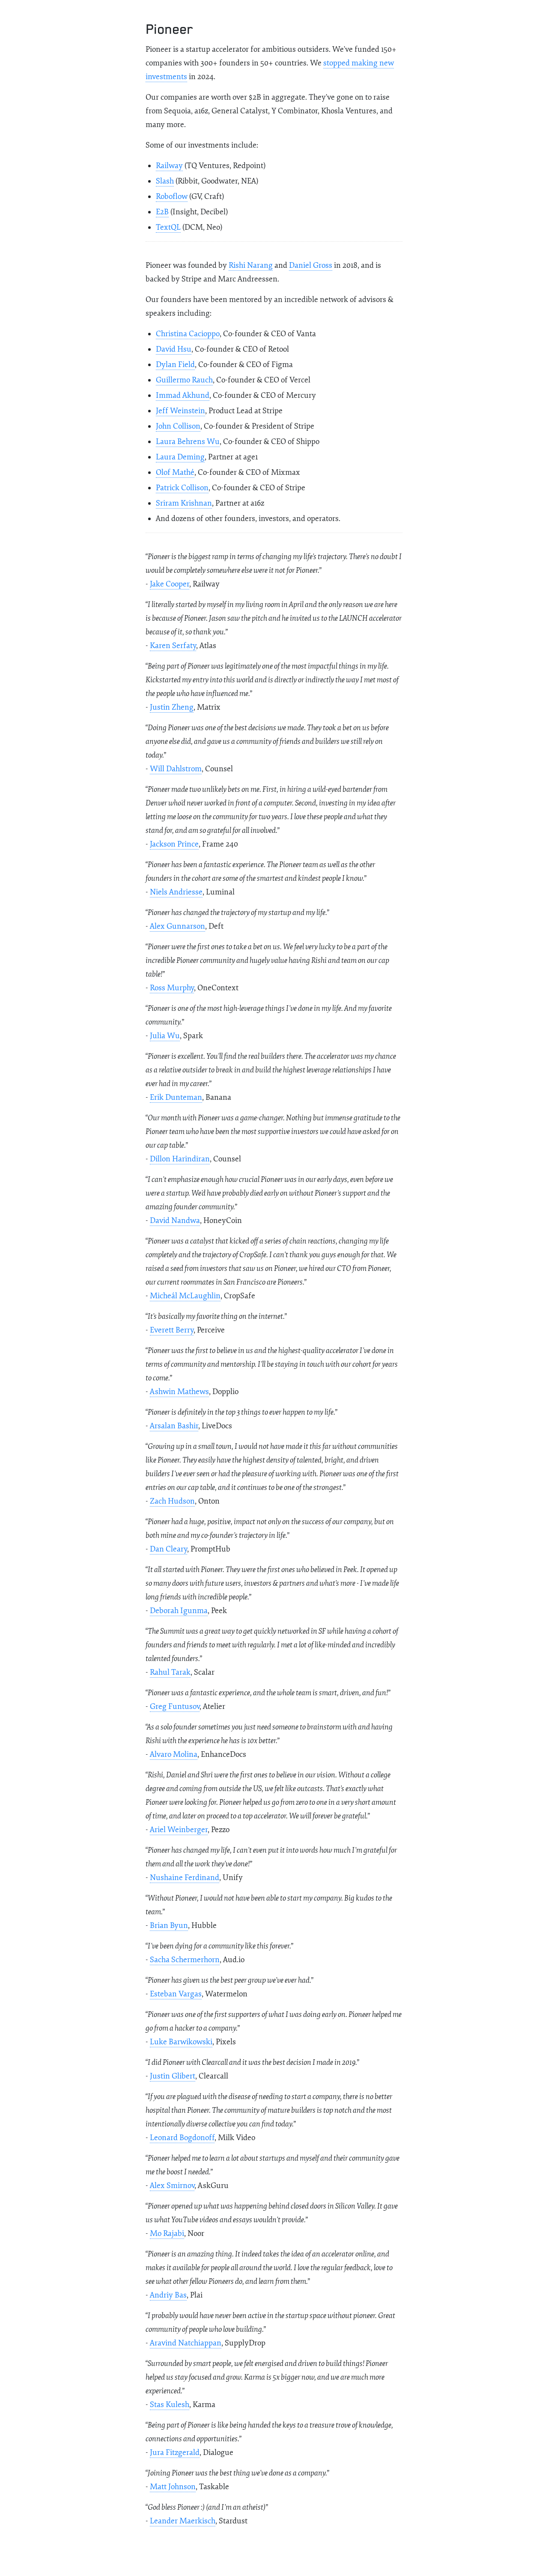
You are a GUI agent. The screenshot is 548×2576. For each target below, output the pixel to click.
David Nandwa (175, 1221)
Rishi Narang (251, 265)
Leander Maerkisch (183, 2521)
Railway (169, 166)
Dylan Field (175, 365)
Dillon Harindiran (180, 1159)
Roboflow (172, 197)
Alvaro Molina (174, 1754)
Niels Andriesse (176, 892)
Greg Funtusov (175, 1707)
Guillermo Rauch (184, 380)
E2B (162, 212)
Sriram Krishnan (184, 503)
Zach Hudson (172, 1501)
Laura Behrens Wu (188, 442)
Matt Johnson (173, 2487)
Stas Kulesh (170, 2405)
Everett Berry (172, 1330)
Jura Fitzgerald (175, 2453)
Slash (165, 181)
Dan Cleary (168, 1549)
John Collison (178, 426)
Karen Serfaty (173, 646)
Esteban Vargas (176, 1994)
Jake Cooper (170, 584)
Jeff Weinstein (180, 411)
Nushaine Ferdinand (185, 1878)
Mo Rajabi (167, 2234)
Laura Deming (180, 457)
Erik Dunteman (176, 1097)
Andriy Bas (168, 2295)
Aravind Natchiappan (186, 2343)
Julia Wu (165, 1036)
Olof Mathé (175, 472)
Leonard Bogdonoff (182, 2138)
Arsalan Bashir (174, 1426)
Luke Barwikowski (181, 2042)
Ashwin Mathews (179, 1392)
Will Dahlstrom (176, 769)
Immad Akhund (183, 395)
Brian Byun (169, 1926)
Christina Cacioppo (188, 334)
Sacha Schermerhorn (185, 1960)
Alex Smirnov (172, 2186)
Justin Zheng (172, 707)
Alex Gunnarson (177, 926)
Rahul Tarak (170, 1672)
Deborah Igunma (179, 1611)
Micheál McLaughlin (185, 1296)
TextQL (168, 227)
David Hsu (174, 349)
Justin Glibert (173, 2076)
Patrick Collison (182, 488)
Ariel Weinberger (179, 1830)
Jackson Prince (174, 844)
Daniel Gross (311, 265)
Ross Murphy (172, 988)
